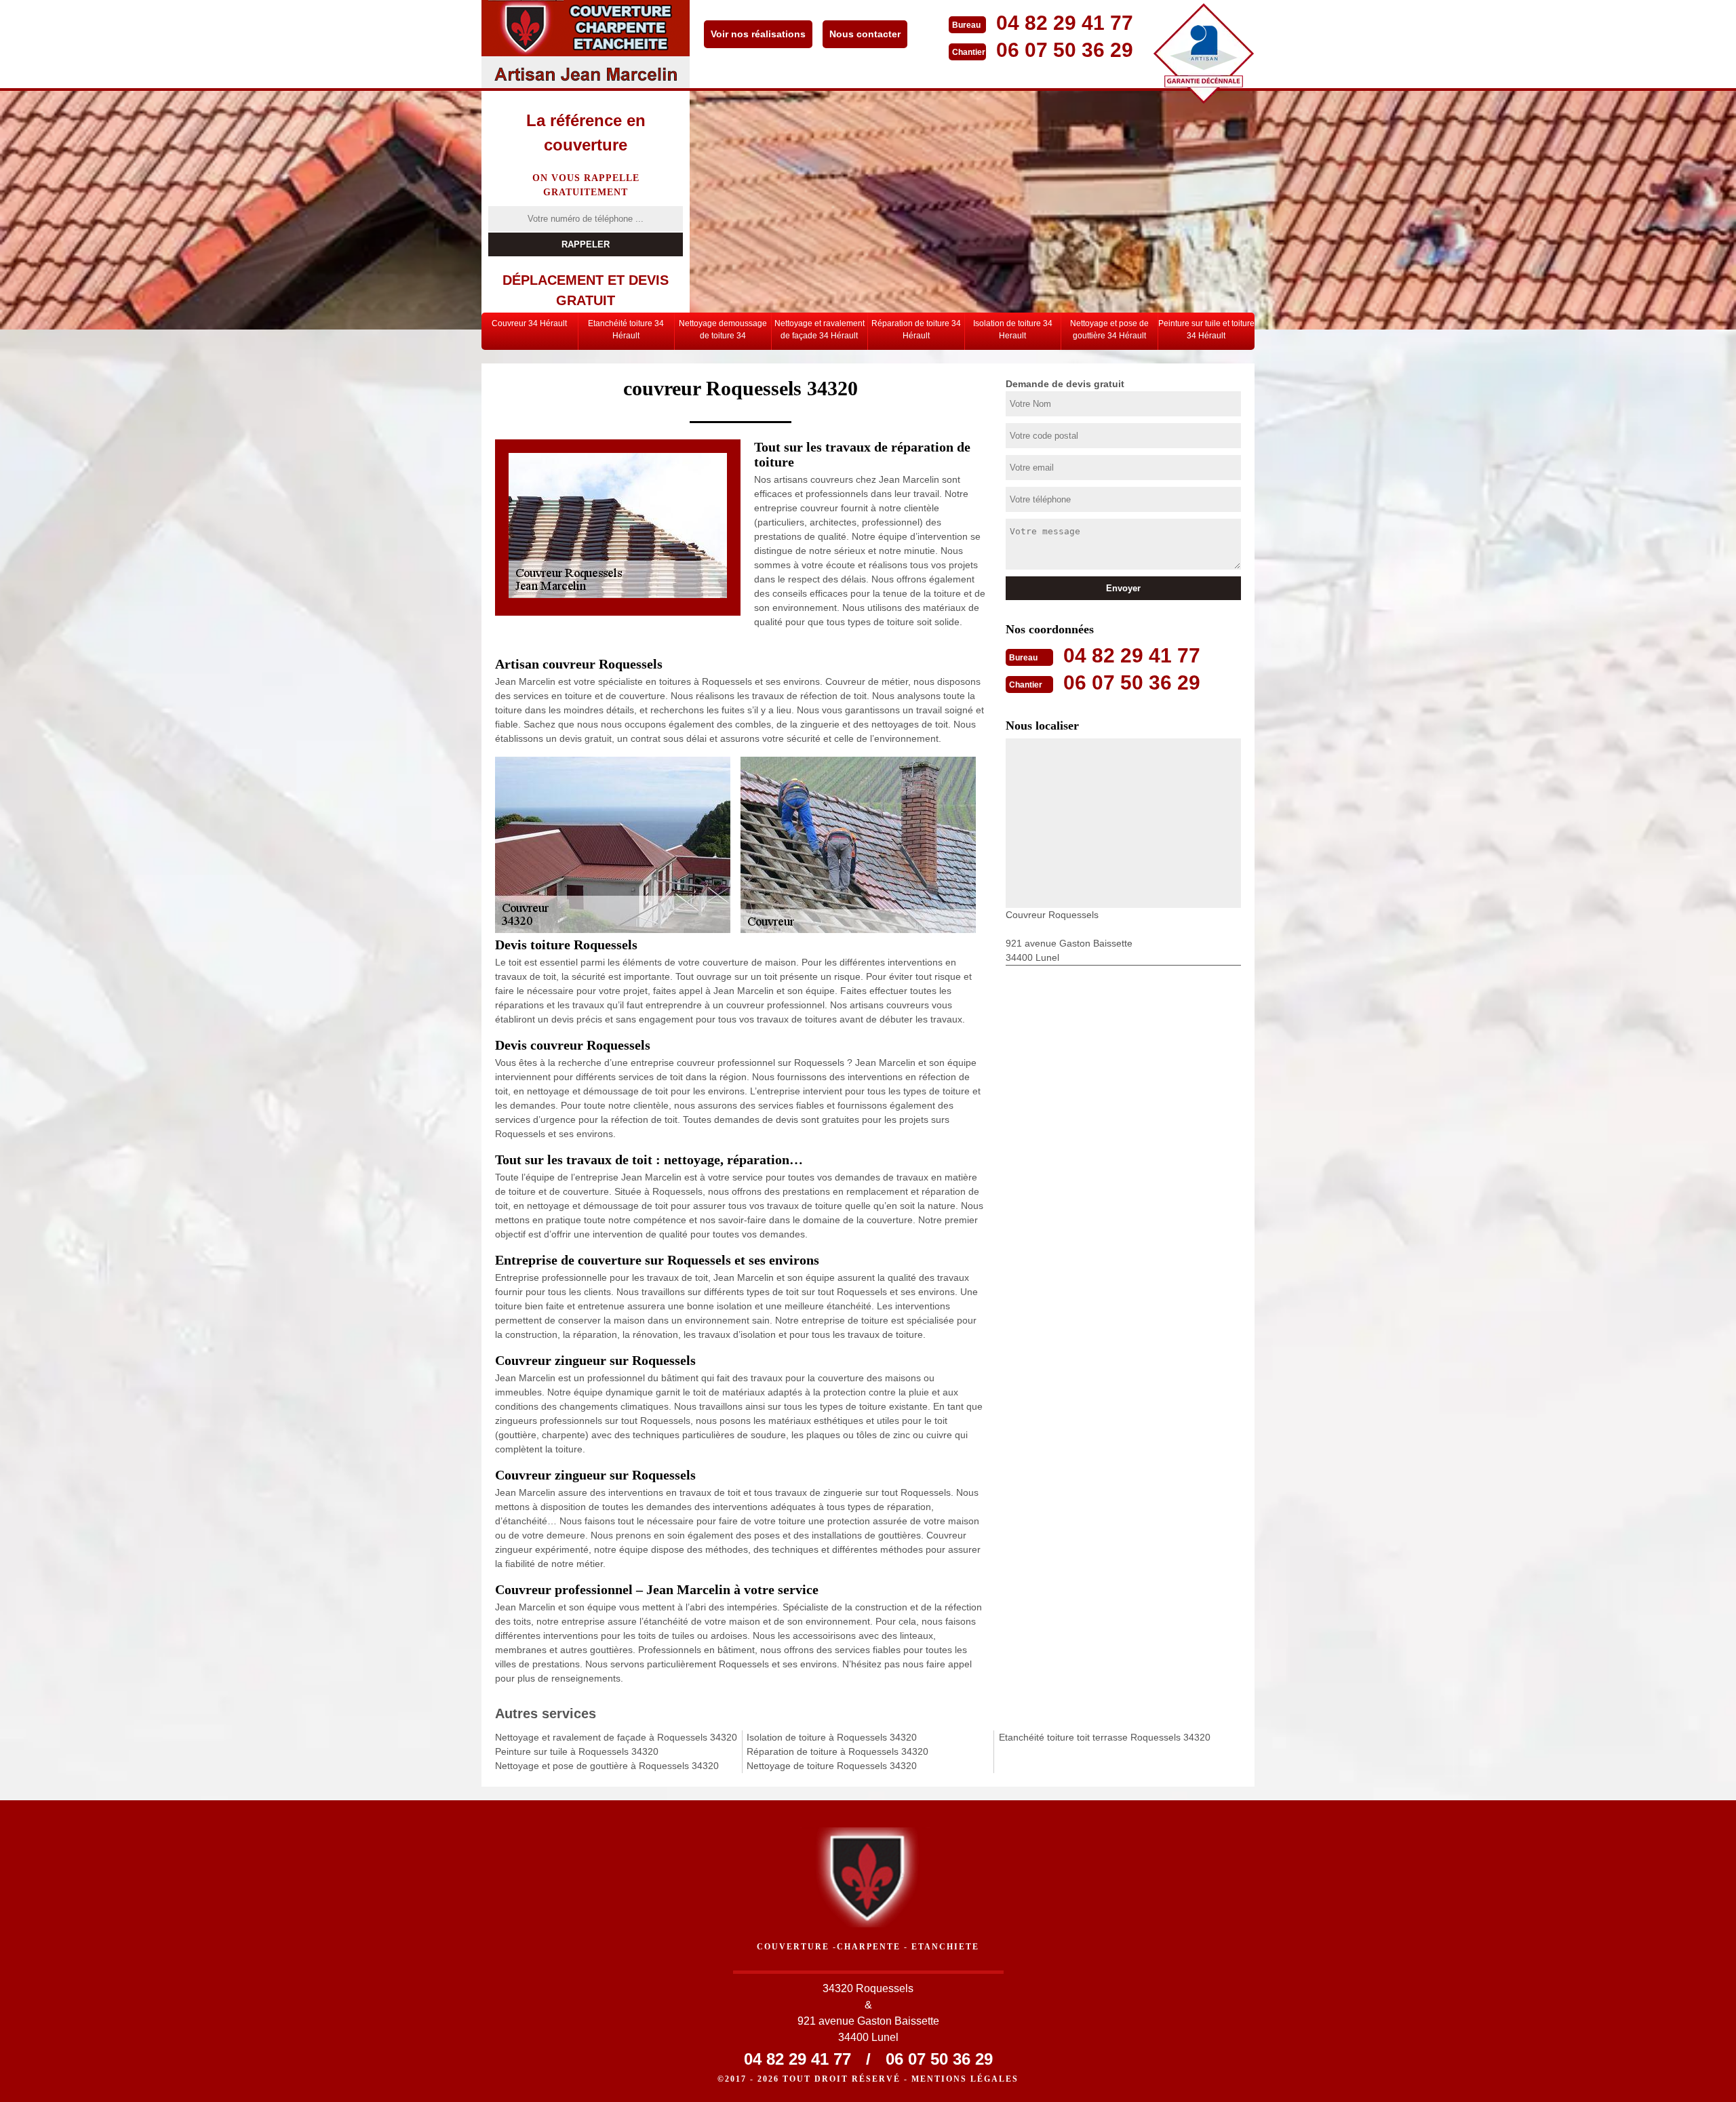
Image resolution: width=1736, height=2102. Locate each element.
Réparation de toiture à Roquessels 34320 (837, 1751)
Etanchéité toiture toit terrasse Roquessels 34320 (1105, 1737)
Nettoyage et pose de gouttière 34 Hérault (1109, 330)
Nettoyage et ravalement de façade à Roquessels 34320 (616, 1737)
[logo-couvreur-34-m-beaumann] (586, 44)
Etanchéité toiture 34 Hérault (626, 330)
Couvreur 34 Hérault (529, 323)
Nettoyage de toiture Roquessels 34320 (832, 1766)
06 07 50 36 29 (1065, 50)
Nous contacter (865, 34)
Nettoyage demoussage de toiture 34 (723, 330)
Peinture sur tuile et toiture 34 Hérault (1206, 330)
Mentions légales (965, 2079)
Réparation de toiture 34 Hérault (916, 330)
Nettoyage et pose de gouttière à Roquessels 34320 (607, 1766)
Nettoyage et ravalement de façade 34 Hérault (820, 330)
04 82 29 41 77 (1065, 23)
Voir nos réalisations (758, 34)
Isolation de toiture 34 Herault (1013, 330)
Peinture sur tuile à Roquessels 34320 (577, 1751)
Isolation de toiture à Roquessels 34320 (832, 1737)
